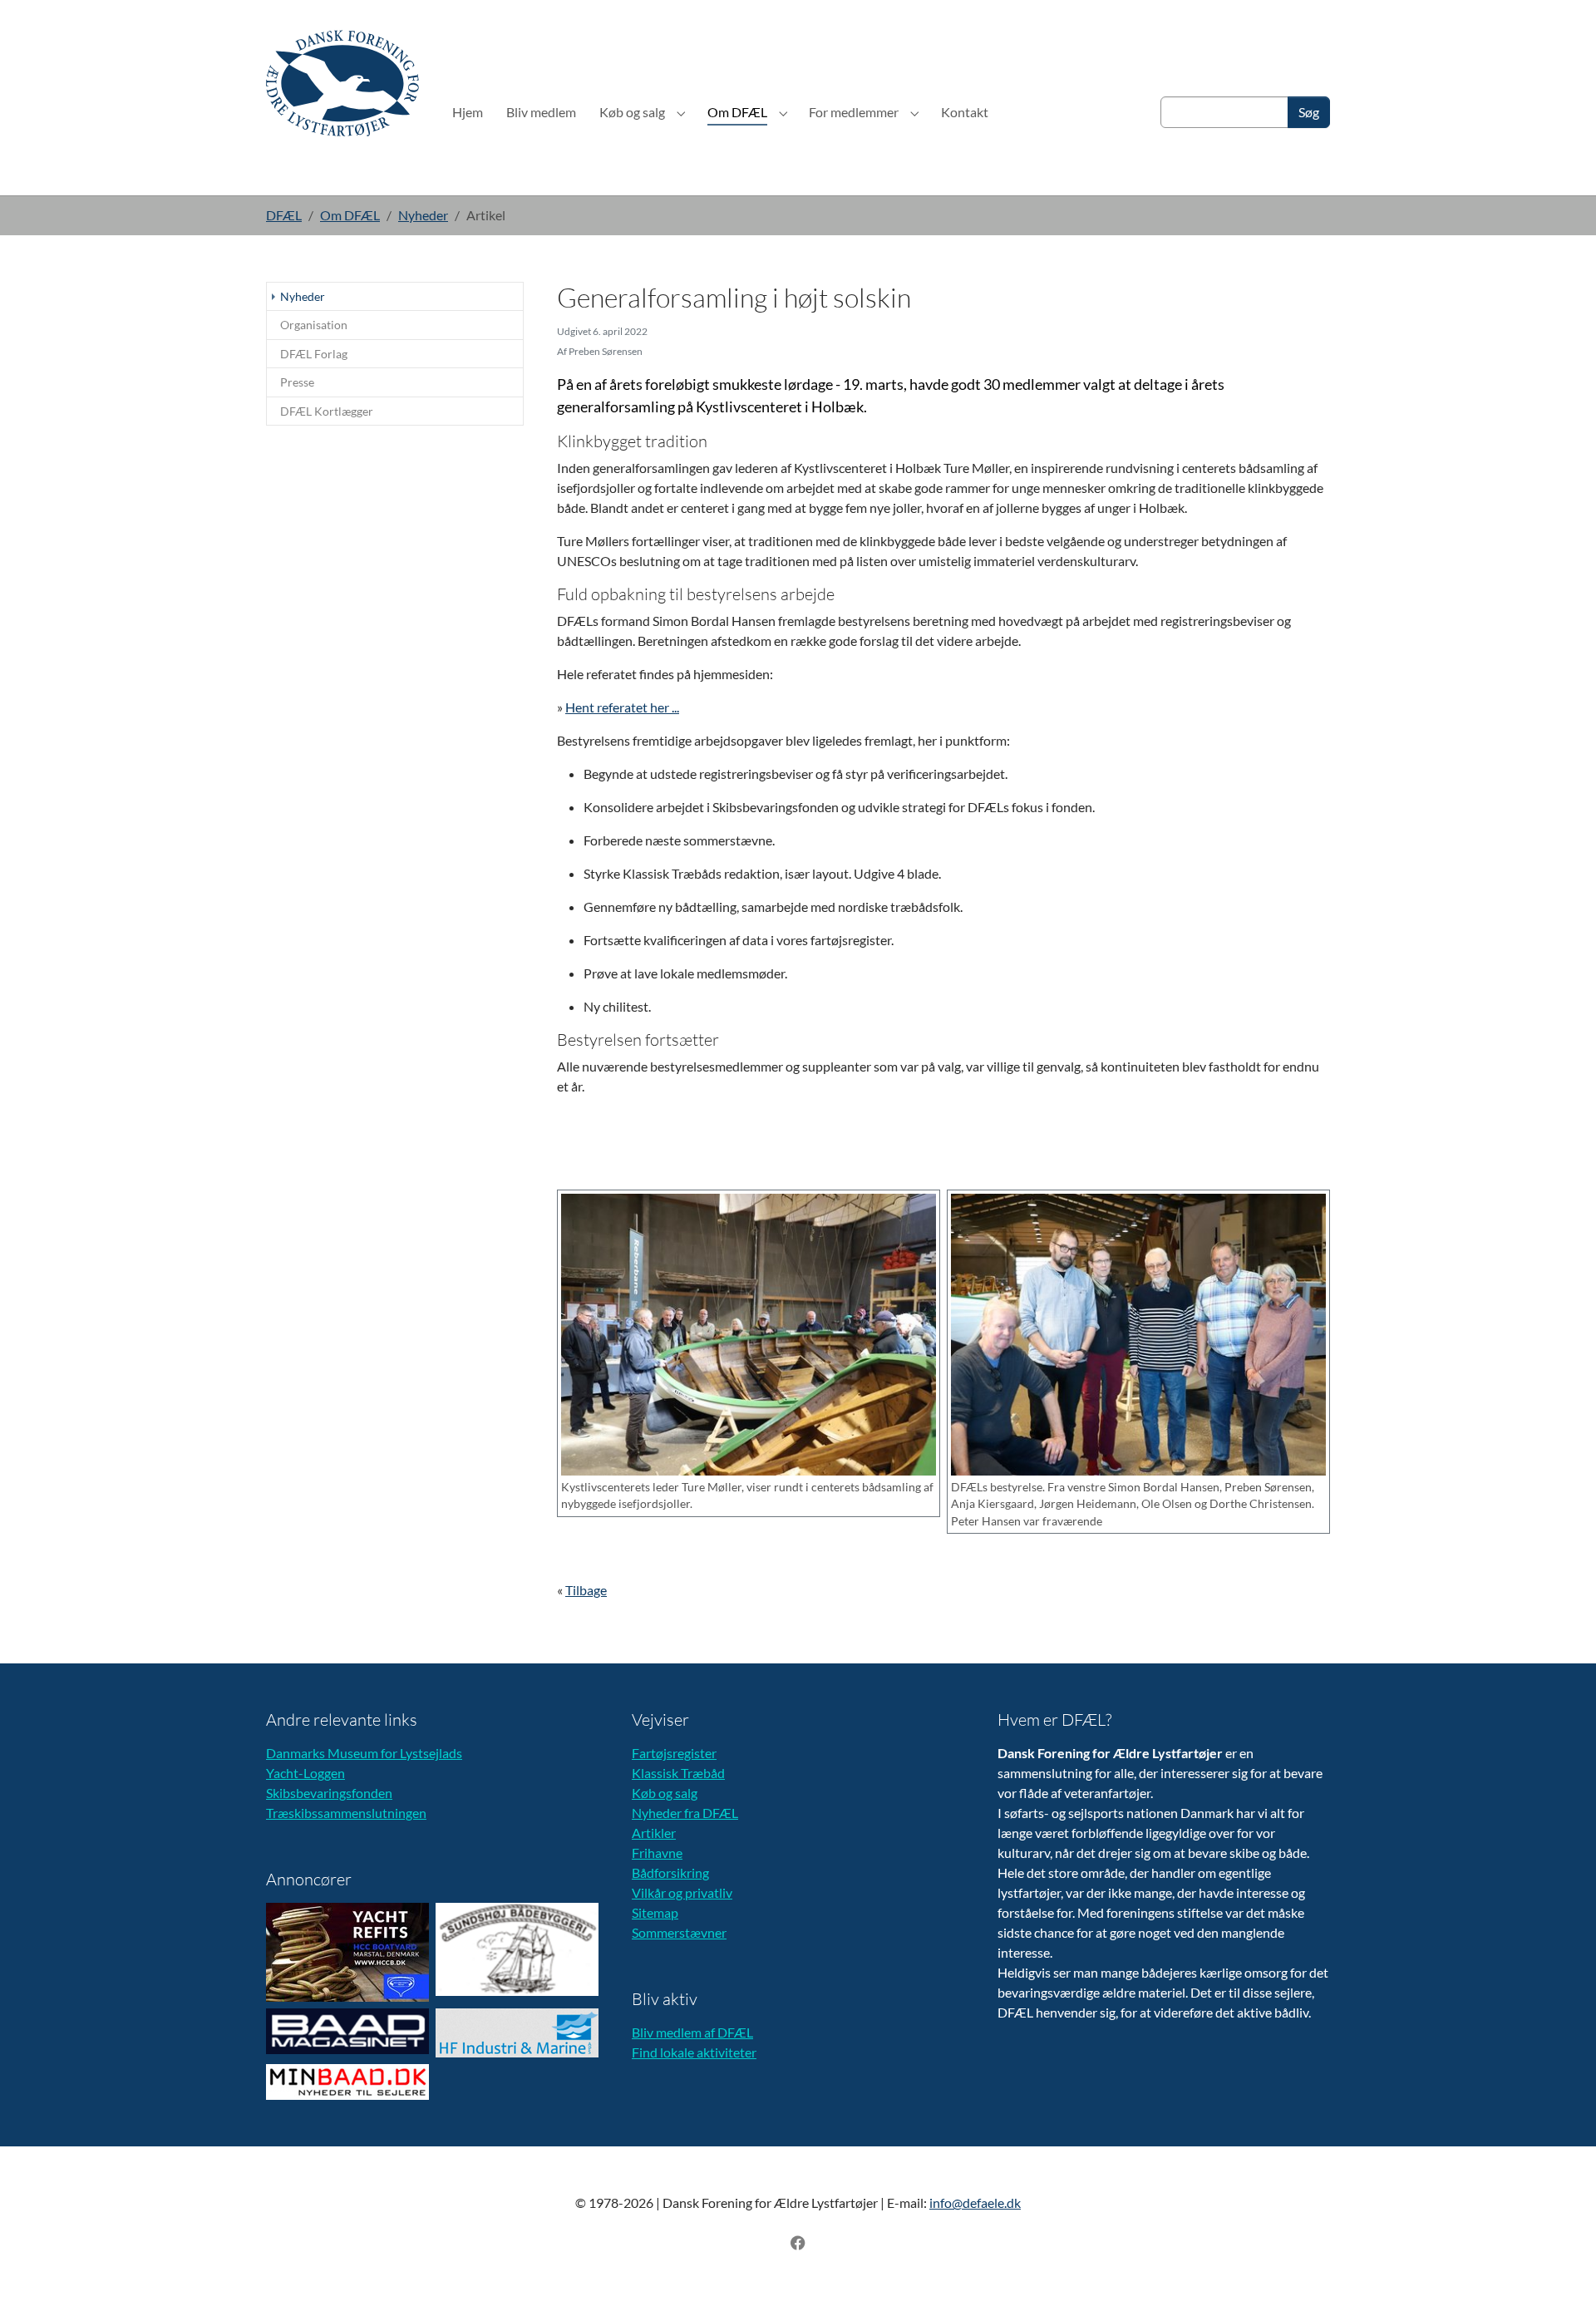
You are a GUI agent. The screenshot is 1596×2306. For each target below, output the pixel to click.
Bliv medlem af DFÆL (692, 2032)
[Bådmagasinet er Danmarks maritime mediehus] (347, 2031)
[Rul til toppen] (1559, 2269)
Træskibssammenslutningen (346, 1813)
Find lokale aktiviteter (694, 2052)
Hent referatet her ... (622, 707)
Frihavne (657, 1853)
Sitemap (655, 1912)
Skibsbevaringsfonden (329, 1793)
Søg (1309, 112)
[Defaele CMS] (342, 83)
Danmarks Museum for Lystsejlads (364, 1753)
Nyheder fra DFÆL (685, 1813)
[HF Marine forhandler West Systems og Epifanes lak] (517, 2033)
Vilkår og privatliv (682, 1892)
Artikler (654, 1833)
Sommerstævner (679, 1932)
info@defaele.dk (975, 2203)
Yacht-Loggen (305, 1773)
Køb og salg (665, 1793)
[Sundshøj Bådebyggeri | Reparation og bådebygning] (517, 1949)
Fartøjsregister (674, 1753)
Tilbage (586, 1590)
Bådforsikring (670, 1872)
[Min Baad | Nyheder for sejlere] (347, 2082)
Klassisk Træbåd (678, 1773)
